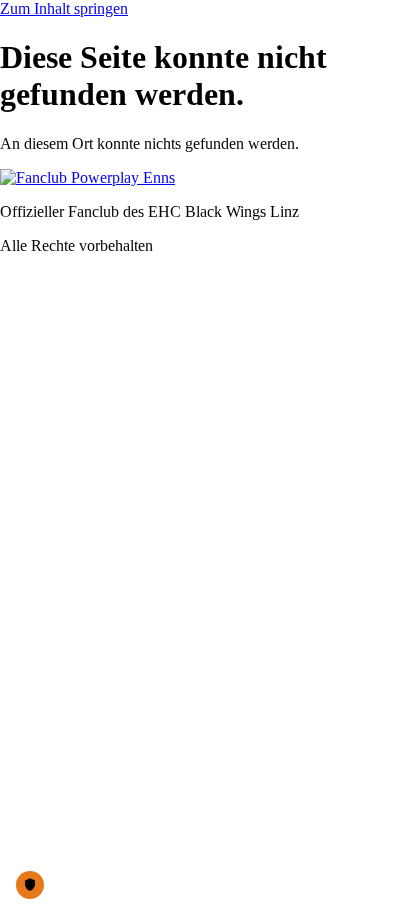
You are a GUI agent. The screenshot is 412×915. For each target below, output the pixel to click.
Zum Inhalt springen (64, 8)
